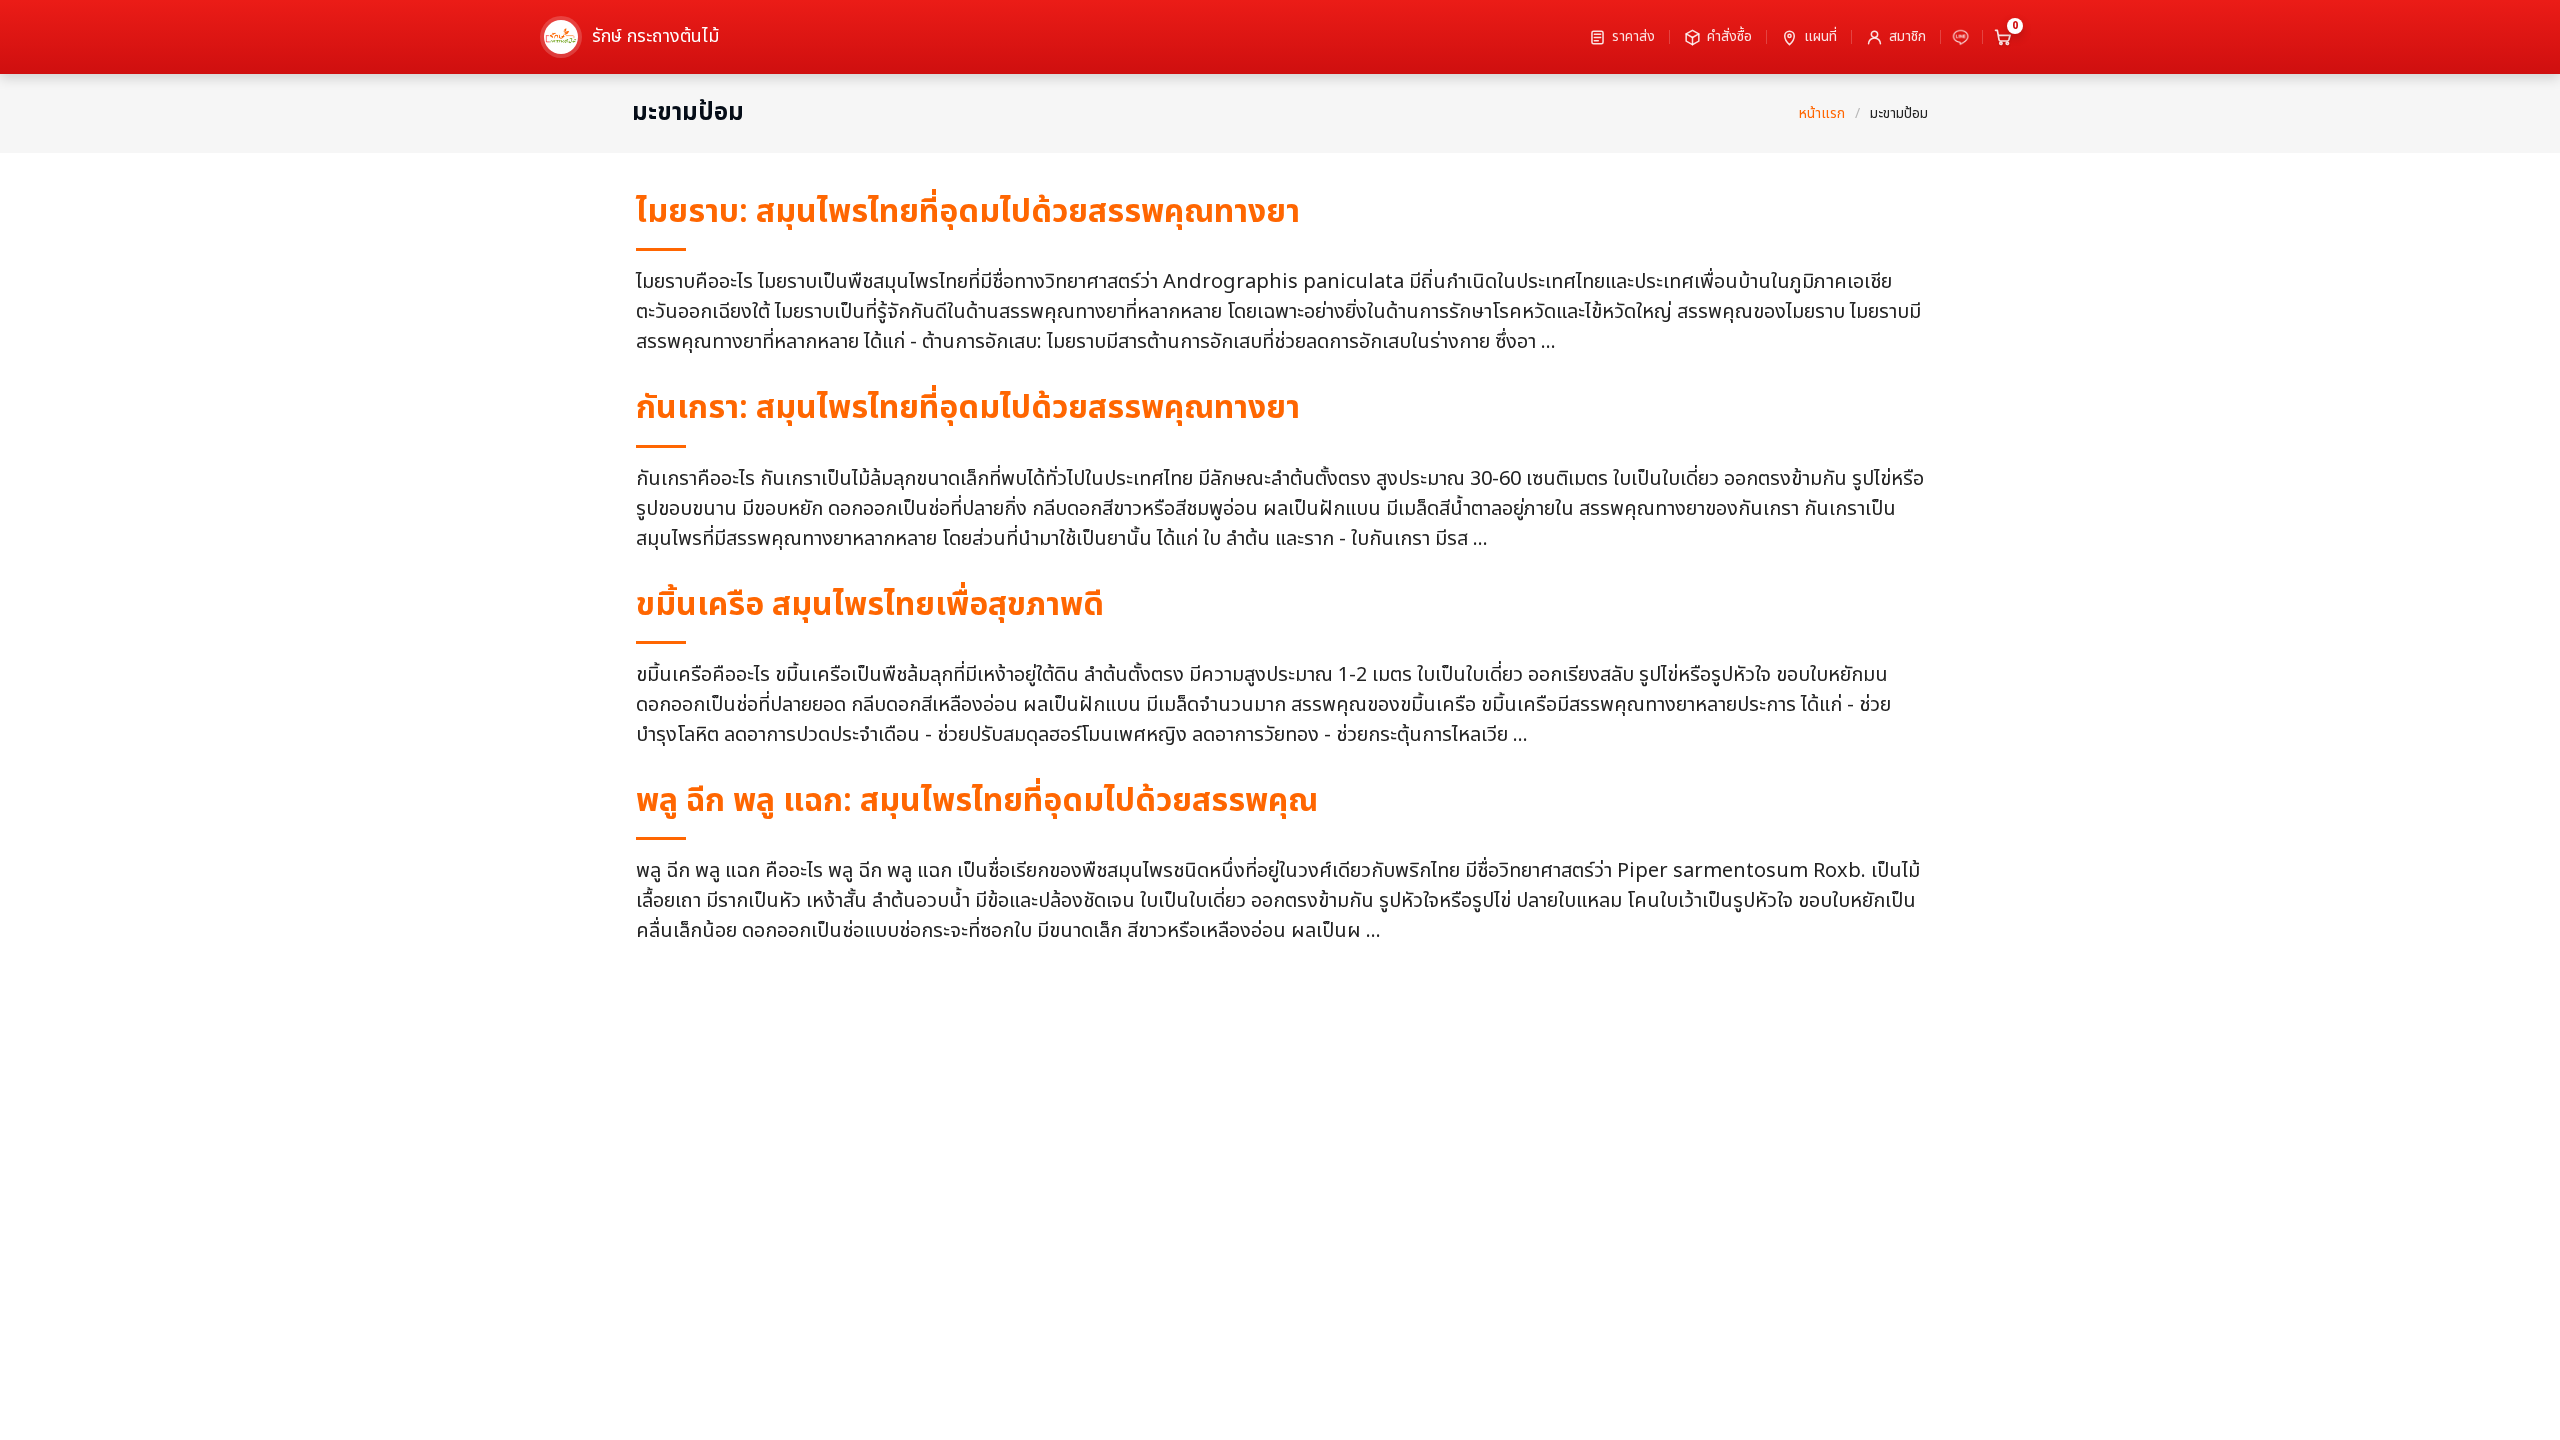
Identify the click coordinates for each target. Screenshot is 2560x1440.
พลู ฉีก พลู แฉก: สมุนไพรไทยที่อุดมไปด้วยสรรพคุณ (977, 801)
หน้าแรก (1822, 113)
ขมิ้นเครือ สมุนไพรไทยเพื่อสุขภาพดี (870, 605)
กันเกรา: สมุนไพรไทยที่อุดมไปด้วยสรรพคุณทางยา (968, 408)
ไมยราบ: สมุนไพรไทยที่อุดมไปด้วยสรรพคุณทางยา (968, 212)
